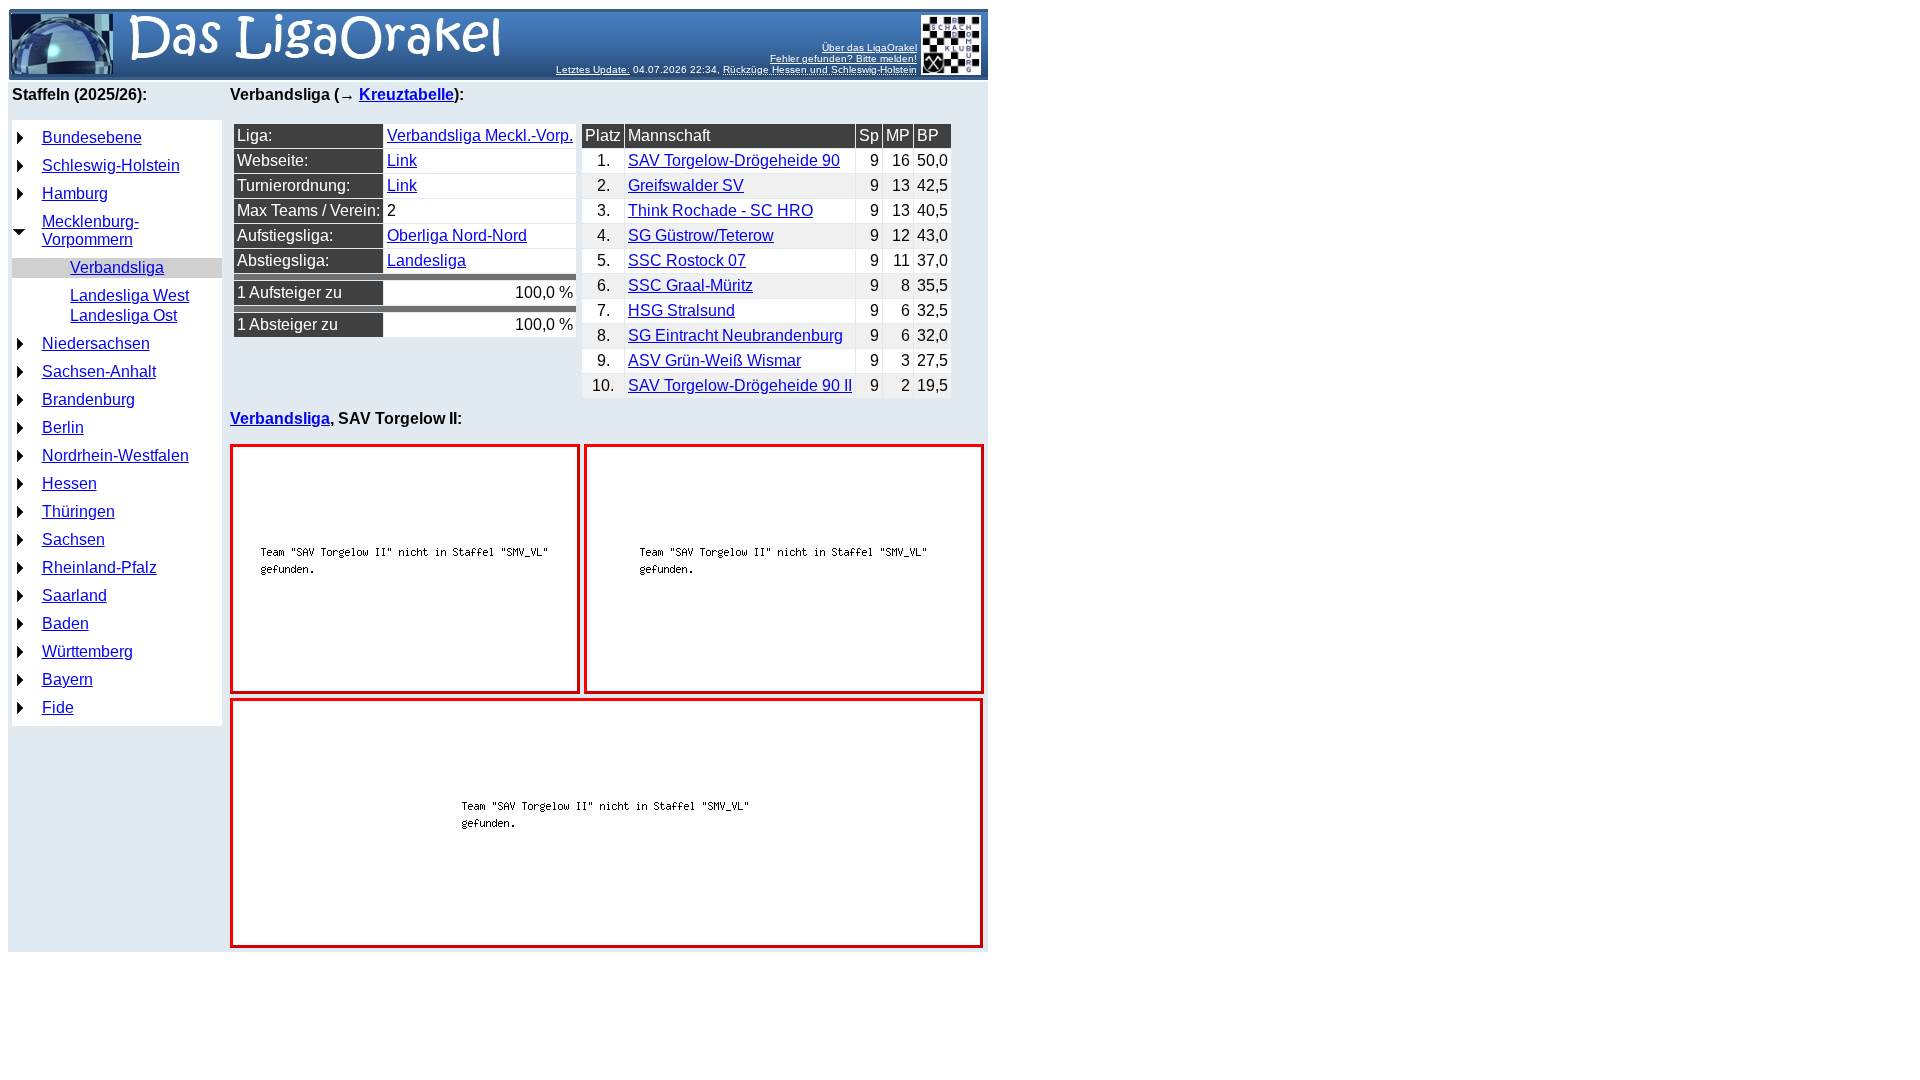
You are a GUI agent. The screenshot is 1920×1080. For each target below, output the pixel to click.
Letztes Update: (593, 69)
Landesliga (426, 260)
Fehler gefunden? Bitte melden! (843, 58)
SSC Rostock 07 (687, 260)
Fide (58, 707)
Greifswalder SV (686, 185)
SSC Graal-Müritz (690, 285)
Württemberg (87, 651)
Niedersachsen (96, 343)
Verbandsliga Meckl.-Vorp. (480, 135)
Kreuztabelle (406, 94)
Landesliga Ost (123, 315)
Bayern (67, 679)
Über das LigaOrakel (869, 47)
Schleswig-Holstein (111, 165)
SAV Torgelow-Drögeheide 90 (734, 160)
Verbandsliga (117, 267)
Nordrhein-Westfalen (115, 455)
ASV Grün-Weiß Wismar (714, 360)
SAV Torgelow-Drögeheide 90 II (740, 385)
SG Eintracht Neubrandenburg (735, 335)
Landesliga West (129, 295)
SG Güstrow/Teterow (701, 235)
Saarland (74, 595)
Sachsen (73, 539)
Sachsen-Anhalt (99, 371)
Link (402, 160)
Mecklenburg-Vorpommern (90, 230)
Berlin (63, 427)
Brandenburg (88, 399)
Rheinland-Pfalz (99, 567)
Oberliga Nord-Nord (457, 235)
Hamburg (75, 193)
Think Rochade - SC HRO (720, 210)
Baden (65, 623)
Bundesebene (92, 137)
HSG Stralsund (681, 310)
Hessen (69, 483)
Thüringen (78, 511)
